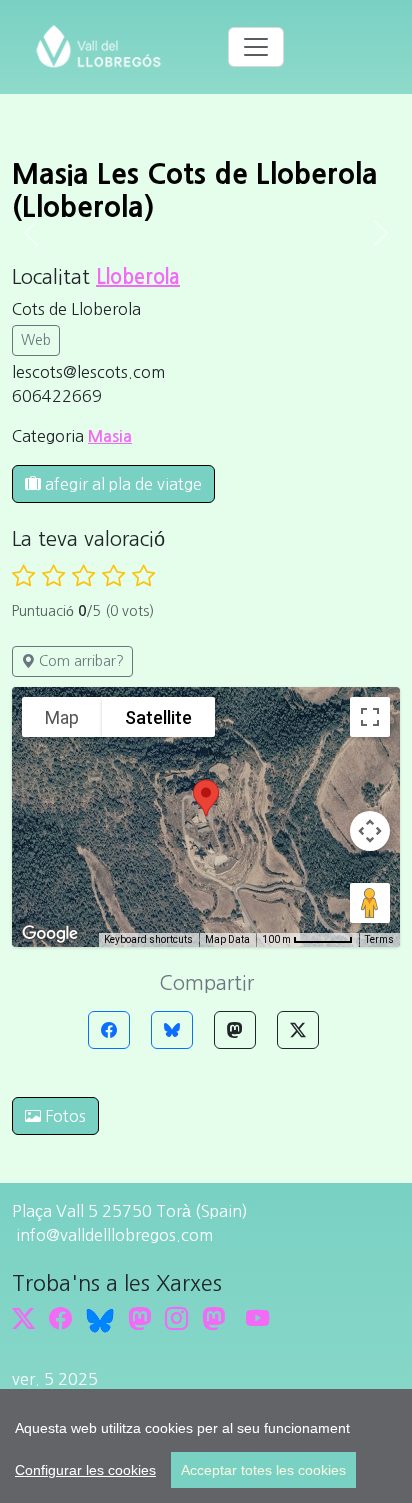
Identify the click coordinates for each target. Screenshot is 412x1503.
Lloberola (138, 277)
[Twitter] (298, 1030)
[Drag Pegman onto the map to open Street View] (370, 903)
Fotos (63, 1116)
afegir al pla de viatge (121, 484)
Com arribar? (79, 661)
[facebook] (60, 1318)
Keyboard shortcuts (148, 939)
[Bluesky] (172, 1030)
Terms (379, 939)
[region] (206, 1446)
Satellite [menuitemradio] (158, 717)
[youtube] (257, 1318)
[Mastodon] (235, 1030)
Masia (110, 436)
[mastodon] (213, 1318)
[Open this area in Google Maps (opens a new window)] (50, 934)
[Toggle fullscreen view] (370, 717)
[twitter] (23, 1318)
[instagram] (176, 1318)
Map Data (227, 939)
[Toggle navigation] (256, 47)
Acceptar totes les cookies (263, 1470)
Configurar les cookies (85, 1470)
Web (36, 340)
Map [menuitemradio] (62, 717)
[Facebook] (109, 1030)
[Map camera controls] (370, 831)
